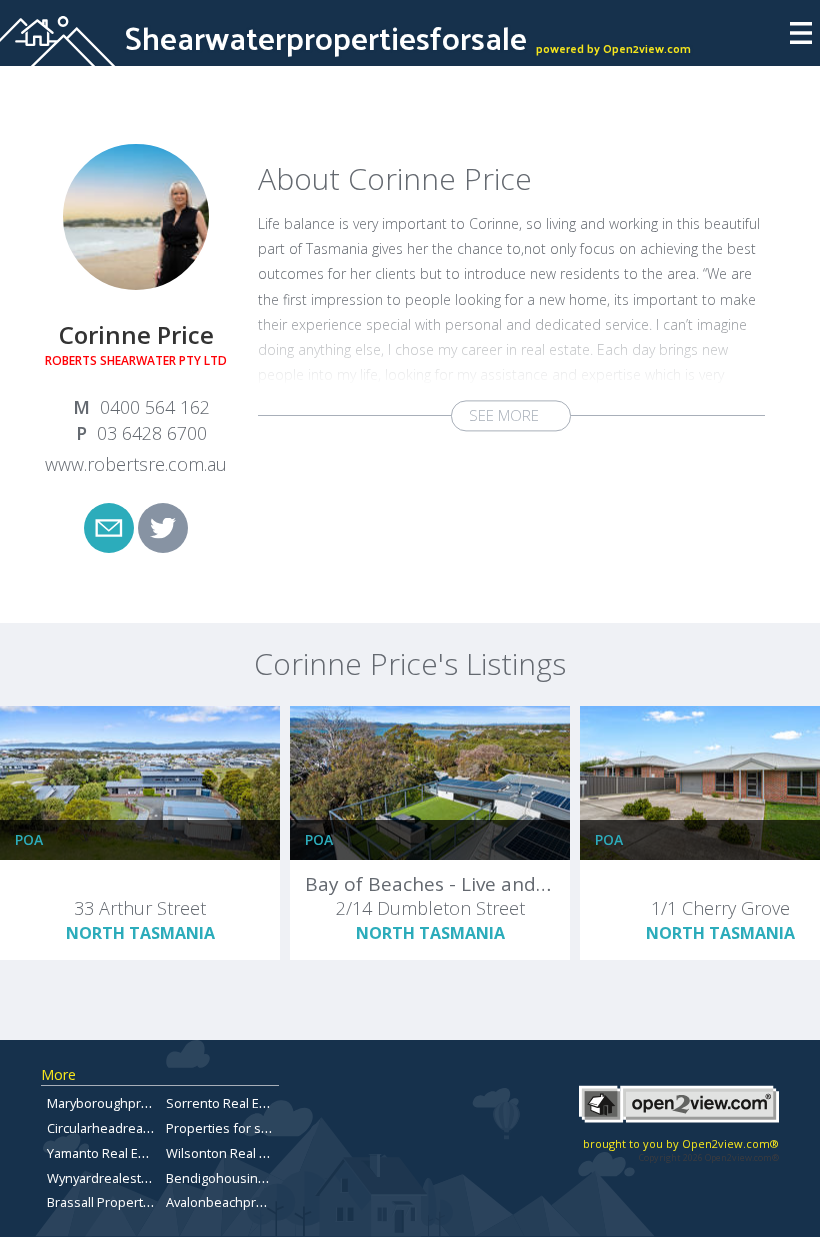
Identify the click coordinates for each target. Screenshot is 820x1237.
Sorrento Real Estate (227, 1103)
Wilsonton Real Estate (231, 1153)
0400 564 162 (155, 407)
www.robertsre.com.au (136, 464)
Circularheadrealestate (115, 1128)
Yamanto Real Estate (107, 1153)
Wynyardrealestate (103, 1178)
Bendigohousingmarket (236, 1178)
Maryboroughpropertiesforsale (141, 1103)
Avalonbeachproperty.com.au (253, 1202)
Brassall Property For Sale (123, 1202)
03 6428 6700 (152, 433)
